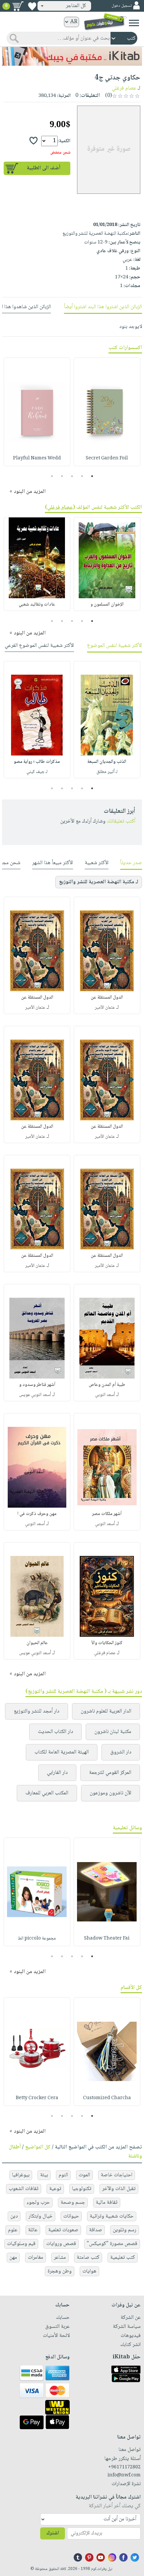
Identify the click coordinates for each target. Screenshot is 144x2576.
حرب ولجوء (38, 2203)
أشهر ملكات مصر (107, 1514)
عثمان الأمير (105, 1008)
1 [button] (92, 476)
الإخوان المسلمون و (107, 605)
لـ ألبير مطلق (107, 772)
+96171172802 (124, 2467)
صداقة (96, 2230)
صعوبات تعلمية (63, 2230)
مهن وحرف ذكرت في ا (37, 1514)
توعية (55, 2189)
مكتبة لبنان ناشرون (113, 1732)
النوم (63, 2175)
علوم (13, 2230)
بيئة (44, 2175)
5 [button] (52, 476)
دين (14, 2216)
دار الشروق (121, 1752)
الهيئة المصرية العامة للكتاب (62, 1752)
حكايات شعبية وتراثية (112, 2216)
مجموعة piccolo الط (37, 1939)
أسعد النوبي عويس (35, 1395)
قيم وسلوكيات (21, 2244)
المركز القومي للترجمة (110, 1773)
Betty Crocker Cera (37, 2098)
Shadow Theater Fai (107, 1939)
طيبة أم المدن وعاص (107, 1385)
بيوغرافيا (21, 2175)
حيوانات (71, 2216)
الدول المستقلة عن (107, 998)
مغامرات (35, 2258)
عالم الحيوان (37, 1643)
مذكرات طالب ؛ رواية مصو (37, 762)
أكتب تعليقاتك (121, 821)
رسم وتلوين (125, 2230)
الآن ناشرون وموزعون (111, 1793)
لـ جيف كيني (37, 772)
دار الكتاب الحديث (55, 1732)
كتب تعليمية (123, 2258)
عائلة (33, 2230)
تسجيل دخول (122, 6)
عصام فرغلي (124, 88)
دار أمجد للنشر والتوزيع (37, 1711)
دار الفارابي (57, 1773)
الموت (84, 2175)
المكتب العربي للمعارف (47, 1793)
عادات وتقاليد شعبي (37, 605)
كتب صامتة (88, 2258)
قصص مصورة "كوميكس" (112, 2244)
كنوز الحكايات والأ (107, 1643)
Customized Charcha (107, 2098)
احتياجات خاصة (117, 2175)
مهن (13, 2258)
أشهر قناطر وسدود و (37, 1385)
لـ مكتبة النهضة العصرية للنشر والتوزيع (99, 882)
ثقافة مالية (107, 2203)
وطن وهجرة (60, 2271)
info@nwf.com (124, 2475)
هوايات (89, 2271)
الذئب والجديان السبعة (107, 762)
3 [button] (72, 476)
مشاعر (60, 2258)
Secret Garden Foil (107, 458)
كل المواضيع (38, 2147)
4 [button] (62, 476)
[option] (107, 412)
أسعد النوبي (105, 1395)
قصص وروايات (61, 2244)
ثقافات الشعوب (24, 2189)
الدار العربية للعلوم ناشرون (106, 1711)
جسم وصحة (73, 2203)
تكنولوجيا (82, 2189)
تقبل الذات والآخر (119, 2189)
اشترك (53, 2533)
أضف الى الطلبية (44, 168)
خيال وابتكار (41, 2216)
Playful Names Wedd (37, 458)
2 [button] (82, 476)
